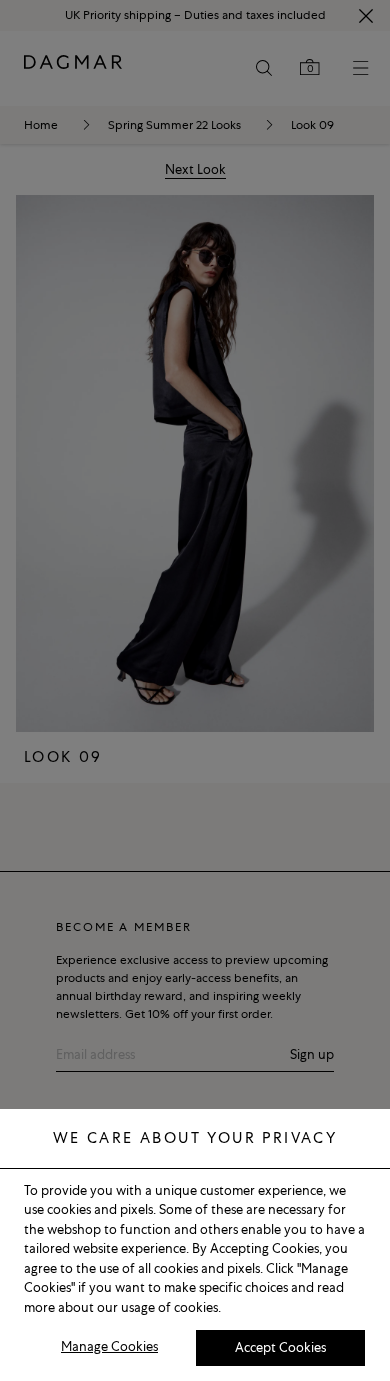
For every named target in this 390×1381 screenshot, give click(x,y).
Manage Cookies (109, 1346)
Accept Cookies (280, 1347)
